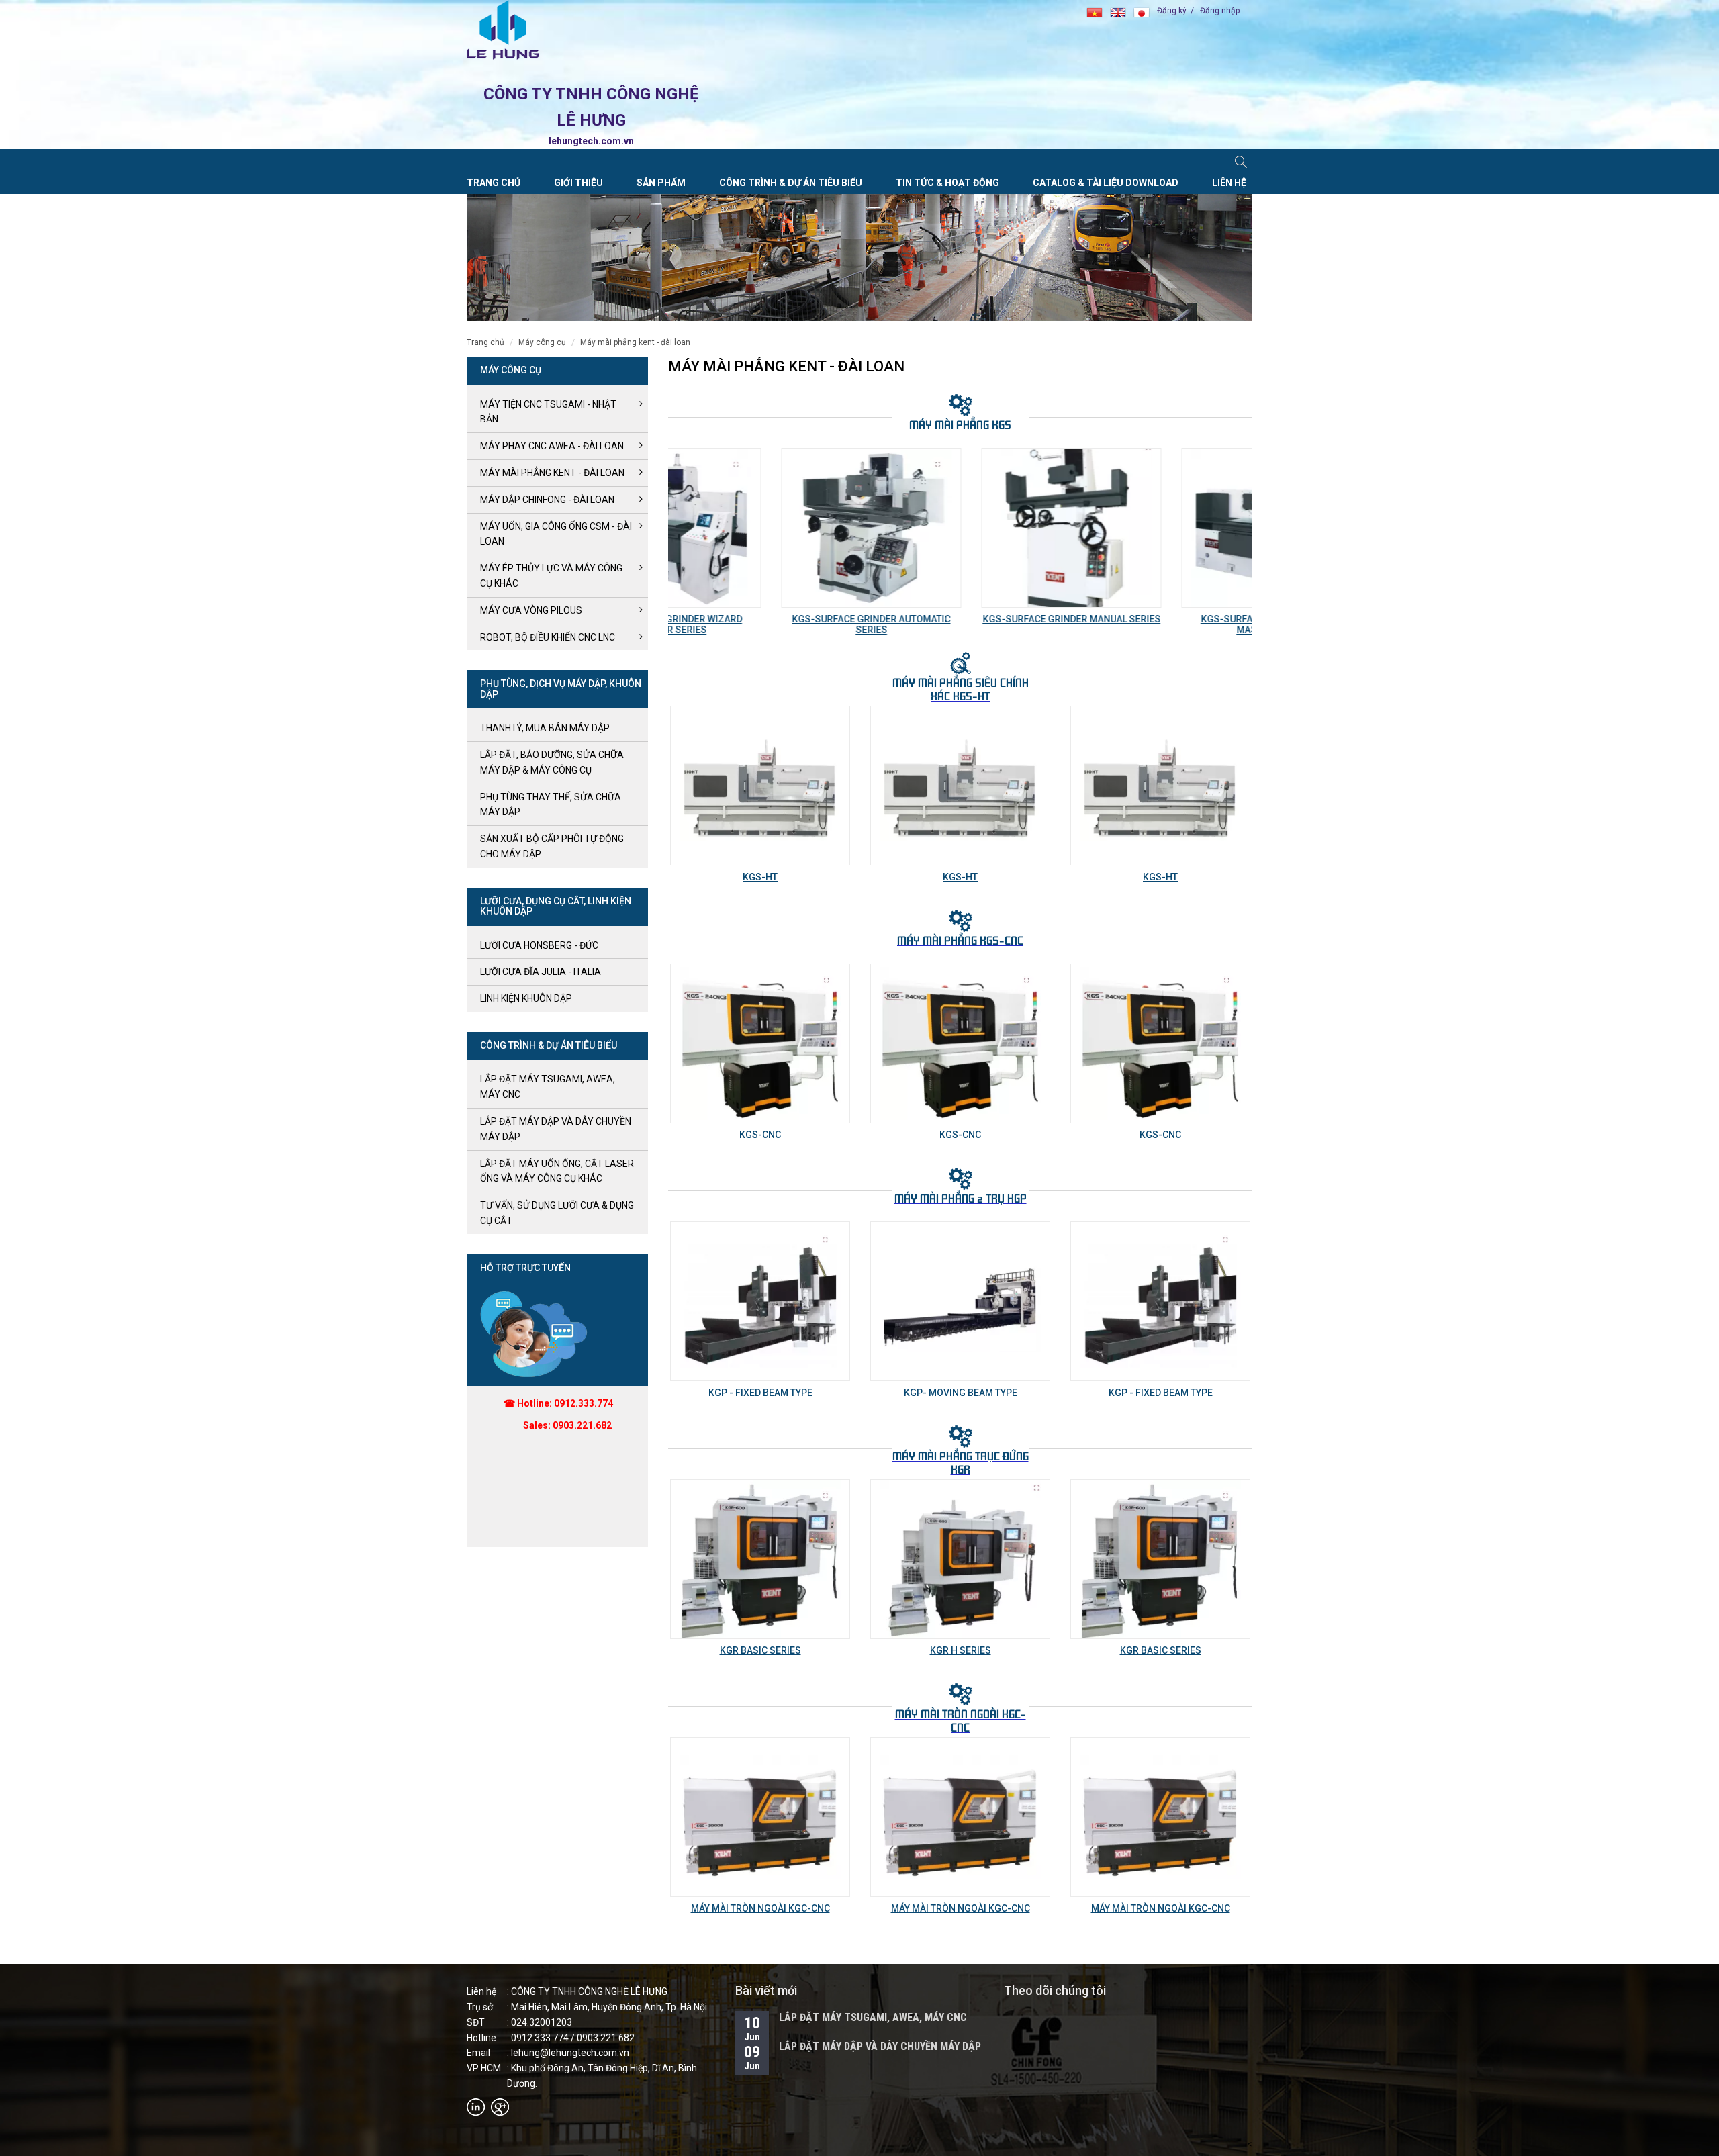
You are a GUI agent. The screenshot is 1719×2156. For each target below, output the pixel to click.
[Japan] (1144, 11)
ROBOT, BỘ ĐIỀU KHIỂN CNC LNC (548, 637)
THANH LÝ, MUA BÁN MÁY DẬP (545, 728)
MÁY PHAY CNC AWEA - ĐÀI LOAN (552, 446)
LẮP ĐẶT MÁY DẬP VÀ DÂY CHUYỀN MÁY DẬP (880, 2046)
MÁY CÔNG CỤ (542, 342)
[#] (535, 1333)
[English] (1122, 11)
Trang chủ (494, 183)
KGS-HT (760, 877)
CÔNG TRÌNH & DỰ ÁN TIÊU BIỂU (791, 183)
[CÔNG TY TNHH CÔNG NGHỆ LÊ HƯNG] (503, 30)
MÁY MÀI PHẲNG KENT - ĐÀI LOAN (635, 342)
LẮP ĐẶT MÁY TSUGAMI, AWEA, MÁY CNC (873, 2017)
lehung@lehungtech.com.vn (570, 2053)
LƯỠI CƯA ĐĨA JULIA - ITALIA (541, 972)
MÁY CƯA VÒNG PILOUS (531, 610)
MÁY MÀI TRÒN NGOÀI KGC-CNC (760, 1908)
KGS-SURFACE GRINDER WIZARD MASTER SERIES (1161, 624)
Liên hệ (1229, 183)
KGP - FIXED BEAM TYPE (961, 1393)
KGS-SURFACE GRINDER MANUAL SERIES (961, 619)
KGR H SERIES (760, 1650)
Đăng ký (1172, 11)
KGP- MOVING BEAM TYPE (760, 1393)
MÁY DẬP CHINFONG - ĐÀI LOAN (547, 500)
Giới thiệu (578, 183)
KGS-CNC (760, 1135)
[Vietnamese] (1098, 11)
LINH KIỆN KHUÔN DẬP (526, 998)
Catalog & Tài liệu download (1106, 183)
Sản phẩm (661, 183)
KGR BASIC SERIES (961, 1650)
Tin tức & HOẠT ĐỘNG (947, 183)
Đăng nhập (1220, 11)
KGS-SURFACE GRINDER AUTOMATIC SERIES (760, 624)
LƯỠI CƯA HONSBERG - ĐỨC (539, 945)
